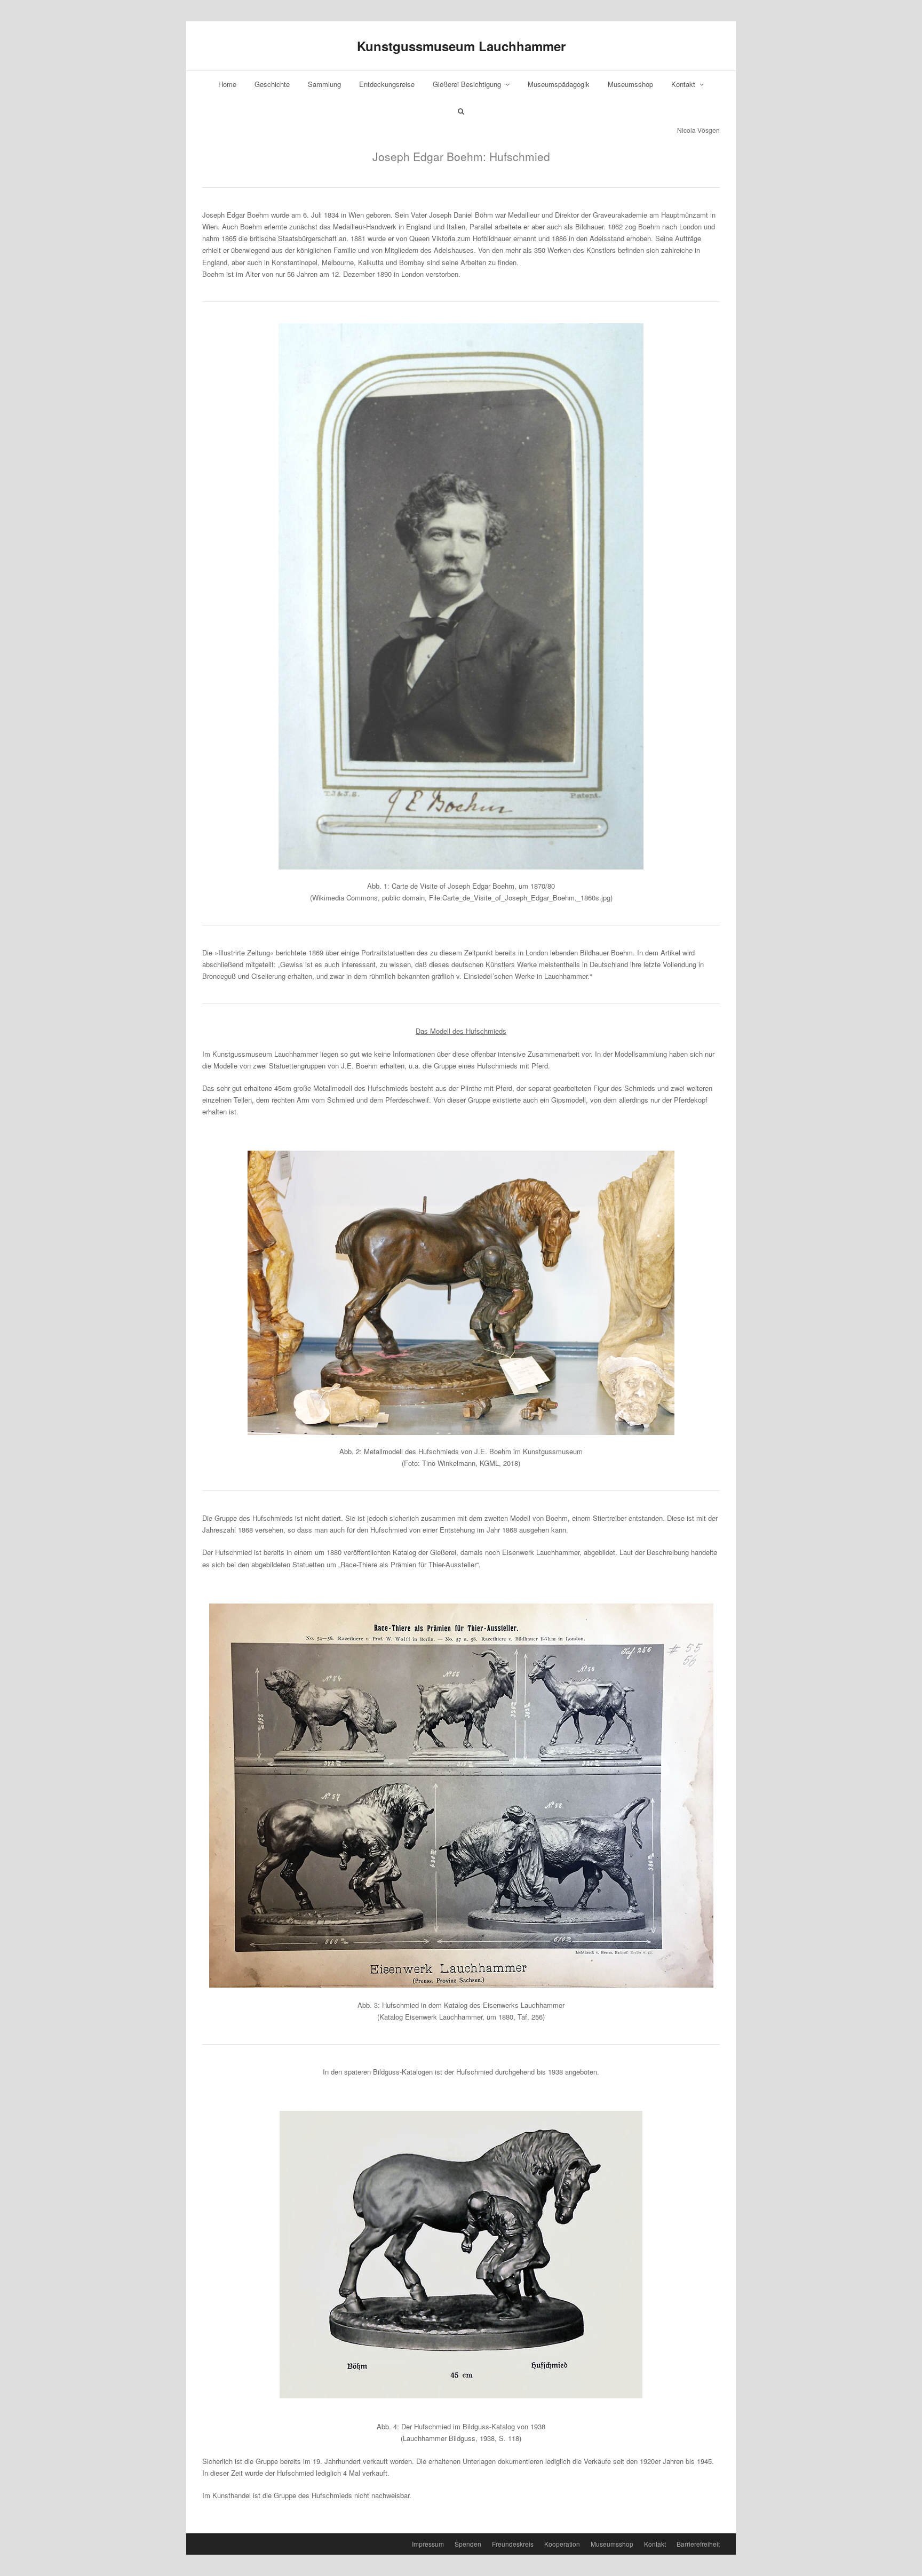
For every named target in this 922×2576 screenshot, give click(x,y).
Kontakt (684, 84)
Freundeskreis (513, 2544)
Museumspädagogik (559, 84)
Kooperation (562, 2544)
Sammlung (324, 84)
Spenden (468, 2544)
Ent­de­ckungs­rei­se (387, 84)
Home (227, 84)
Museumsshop (630, 84)
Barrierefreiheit (698, 2544)
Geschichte (272, 84)
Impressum (428, 2544)
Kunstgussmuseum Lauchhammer (461, 46)
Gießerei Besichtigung (468, 84)
